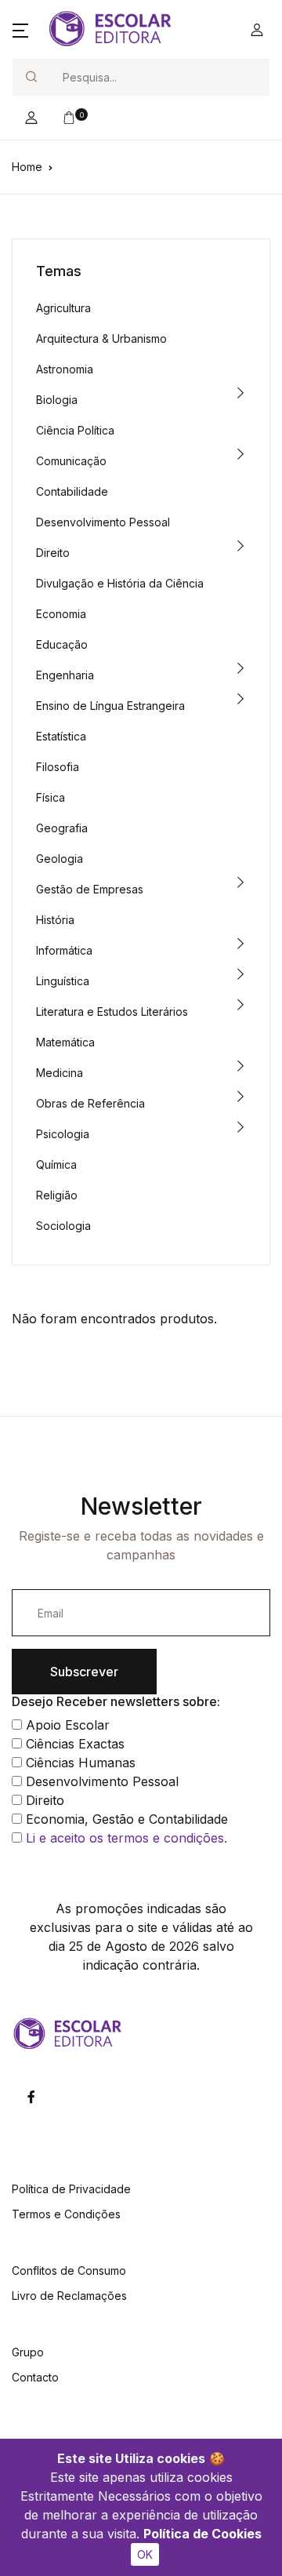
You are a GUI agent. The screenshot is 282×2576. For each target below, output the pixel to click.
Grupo (28, 2352)
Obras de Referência (90, 1103)
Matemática (65, 1042)
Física (51, 797)
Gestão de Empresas (90, 889)
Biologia (57, 400)
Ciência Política (75, 430)
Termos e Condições (66, 2214)
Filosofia (58, 767)
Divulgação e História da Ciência (120, 583)
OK (145, 2554)
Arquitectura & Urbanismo (101, 338)
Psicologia (63, 1134)
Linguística (63, 981)
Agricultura (63, 308)
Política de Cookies (202, 2534)
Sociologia (63, 1226)
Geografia (62, 828)
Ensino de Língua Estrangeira (110, 706)
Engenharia (65, 675)
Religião (57, 1195)
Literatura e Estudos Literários (112, 1011)
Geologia (60, 859)
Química (56, 1164)
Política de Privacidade (71, 2189)
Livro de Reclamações (69, 2296)
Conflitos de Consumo (69, 2270)
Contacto (35, 2377)
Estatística (61, 736)
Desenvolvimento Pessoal (103, 522)
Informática (64, 950)
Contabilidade (72, 491)
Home (27, 167)
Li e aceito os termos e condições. (127, 1838)
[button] (20, 30)
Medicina (60, 1073)
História (55, 920)
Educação (62, 644)
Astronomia (65, 369)
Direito (53, 553)
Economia (61, 614)
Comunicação (71, 461)
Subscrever (84, 1672)
